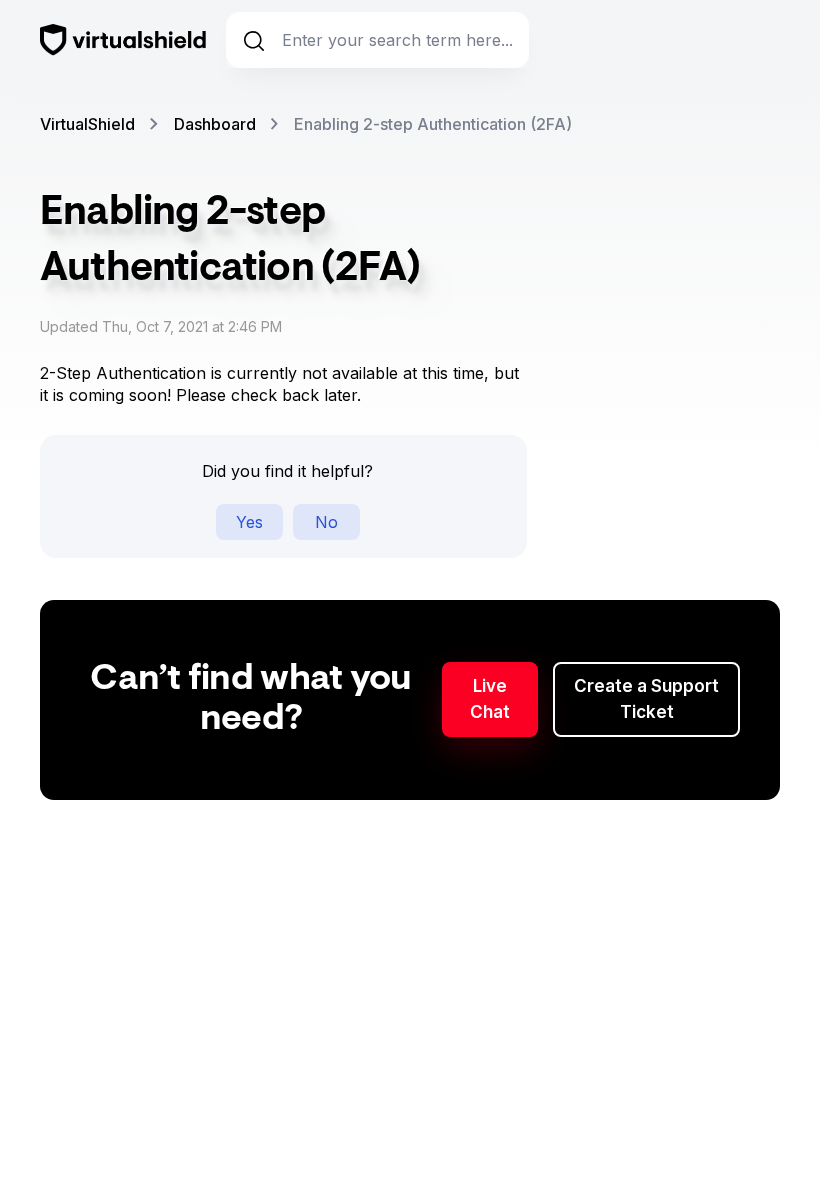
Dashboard (215, 124)
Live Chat (490, 699)
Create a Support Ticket (646, 699)
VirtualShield (87, 124)
